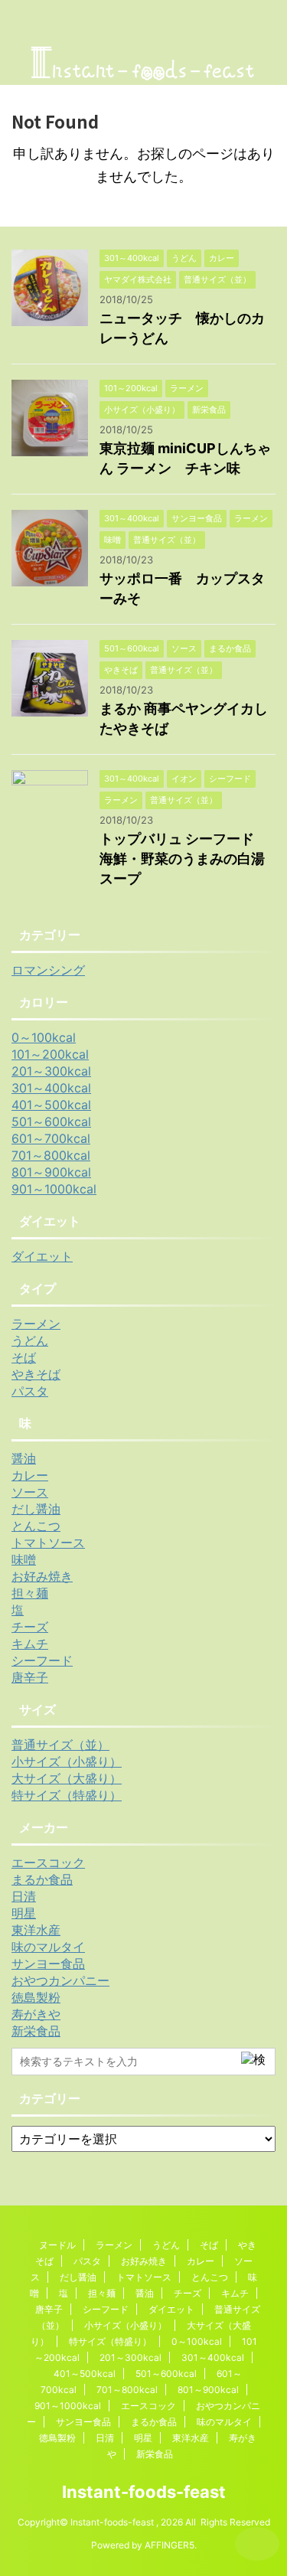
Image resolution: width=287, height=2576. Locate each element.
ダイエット (42, 1256)
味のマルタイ (48, 1947)
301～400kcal (51, 1088)
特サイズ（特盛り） (67, 1795)
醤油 (24, 1458)
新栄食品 (36, 2031)
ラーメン (36, 1324)
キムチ (30, 1644)
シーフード (42, 1660)
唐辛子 (30, 1677)
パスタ (30, 1391)
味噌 (24, 1559)
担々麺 (30, 1593)
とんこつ (36, 1526)
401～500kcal (51, 1105)
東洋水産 (36, 1930)
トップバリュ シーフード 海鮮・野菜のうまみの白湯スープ (184, 859)
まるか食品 (42, 1879)
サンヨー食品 (48, 1964)
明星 (24, 1913)
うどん (30, 1340)
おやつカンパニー (60, 1980)
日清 (24, 1896)
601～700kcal (51, 1138)
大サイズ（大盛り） (67, 1778)
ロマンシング (48, 970)
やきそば (36, 1374)
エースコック (48, 1863)
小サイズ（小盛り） (67, 1761)
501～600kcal (51, 1121)
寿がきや (36, 2014)
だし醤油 (36, 1509)
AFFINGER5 (170, 2545)
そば (24, 1357)
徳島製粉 (36, 1997)
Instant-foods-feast (144, 2492)
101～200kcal (50, 1054)
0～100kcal (44, 1037)
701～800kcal (51, 1155)
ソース (30, 1492)
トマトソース (48, 1543)
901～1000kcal (54, 1189)
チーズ (30, 1627)
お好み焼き (42, 1576)
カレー (30, 1475)
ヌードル (57, 2245)
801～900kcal (51, 1172)
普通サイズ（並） (60, 1745)
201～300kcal (51, 1071)
